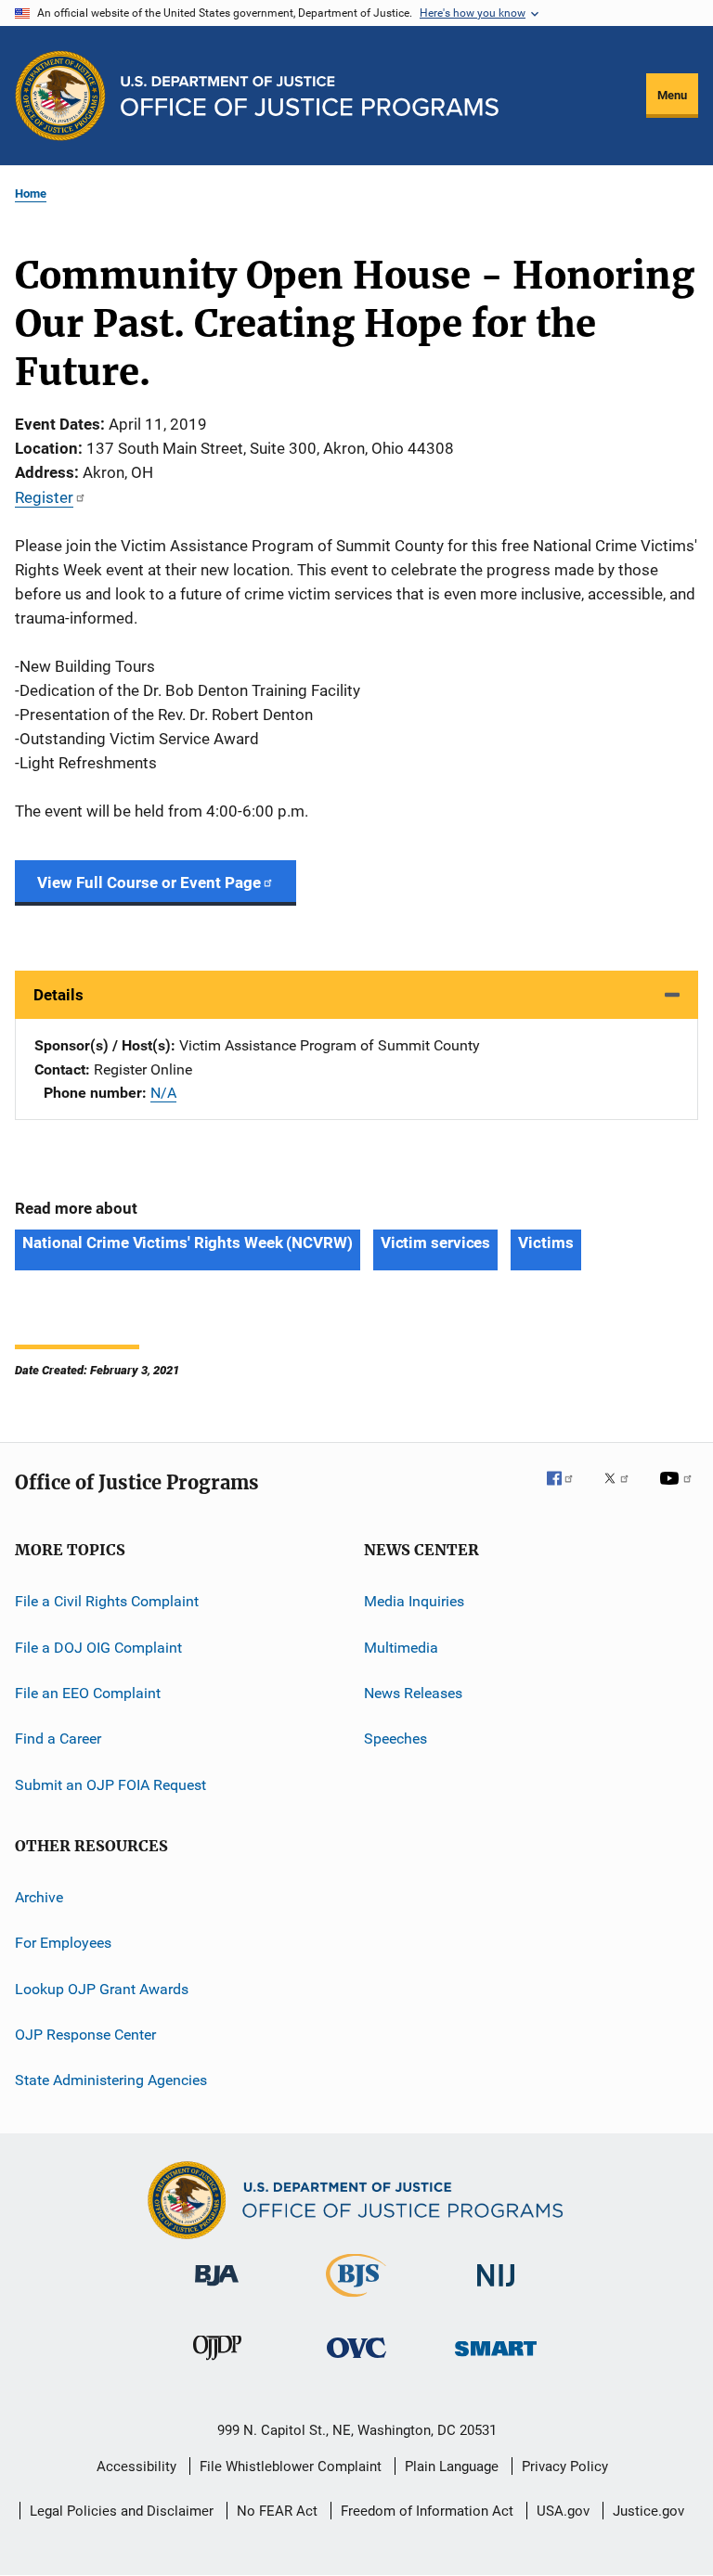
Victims (545, 1243)
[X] (623, 1491)
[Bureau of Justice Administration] (217, 2289)
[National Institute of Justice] (496, 2290)
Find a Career (58, 1739)
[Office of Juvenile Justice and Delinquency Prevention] (217, 2363)
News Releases (413, 1693)
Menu (672, 95)
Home (31, 193)
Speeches (395, 1739)
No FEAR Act (277, 2511)
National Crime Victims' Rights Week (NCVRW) (188, 1243)
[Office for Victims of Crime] (356, 2361)
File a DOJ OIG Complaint (98, 1647)
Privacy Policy (565, 2467)
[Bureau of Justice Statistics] (356, 2300)
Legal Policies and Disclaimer (122, 2511)
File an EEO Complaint (88, 1693)
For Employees (63, 1943)
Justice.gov (648, 2511)
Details (58, 995)
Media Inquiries (414, 1601)
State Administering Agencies (111, 2080)
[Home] (310, 96)
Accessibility (136, 2467)
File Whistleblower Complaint (291, 2467)
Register (44, 497)
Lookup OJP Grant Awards (102, 1989)
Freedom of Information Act (427, 2511)
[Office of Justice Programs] (60, 96)
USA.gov (563, 2511)
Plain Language (452, 2467)
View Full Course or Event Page (149, 882)
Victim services (436, 1243)
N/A (163, 1093)
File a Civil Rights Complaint (107, 1601)
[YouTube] (679, 1491)
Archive (39, 1897)
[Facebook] (567, 1491)
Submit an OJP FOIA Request (110, 1784)
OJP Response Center (85, 2035)
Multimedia (401, 1647)
